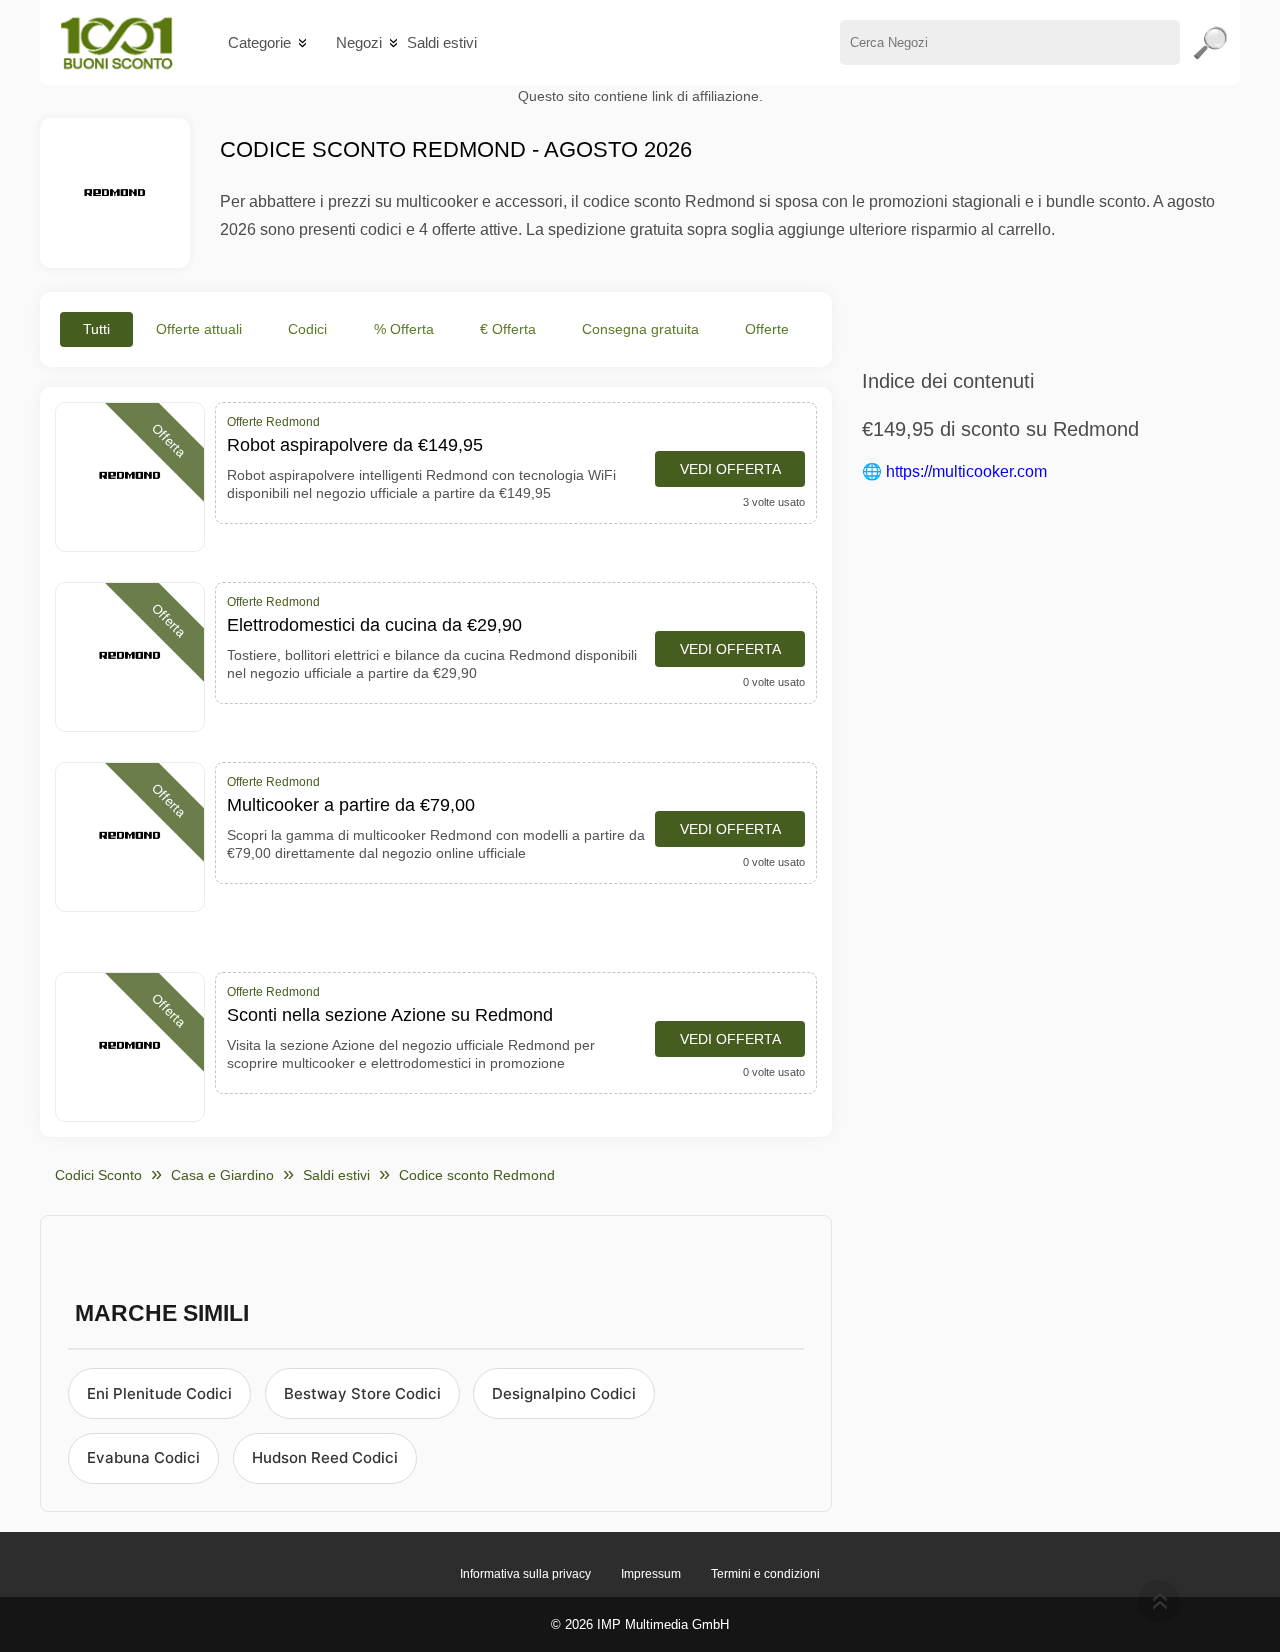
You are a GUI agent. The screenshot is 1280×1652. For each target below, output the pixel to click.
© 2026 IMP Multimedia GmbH (640, 1624)
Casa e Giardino (222, 1175)
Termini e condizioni (765, 1574)
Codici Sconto (98, 1175)
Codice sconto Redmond (477, 1175)
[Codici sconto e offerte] (116, 42)
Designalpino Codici (564, 1393)
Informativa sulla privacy (525, 1574)
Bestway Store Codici (362, 1393)
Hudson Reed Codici (325, 1457)
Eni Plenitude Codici (159, 1393)
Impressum (651, 1574)
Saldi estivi (442, 42)
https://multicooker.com (966, 471)
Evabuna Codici (143, 1457)
